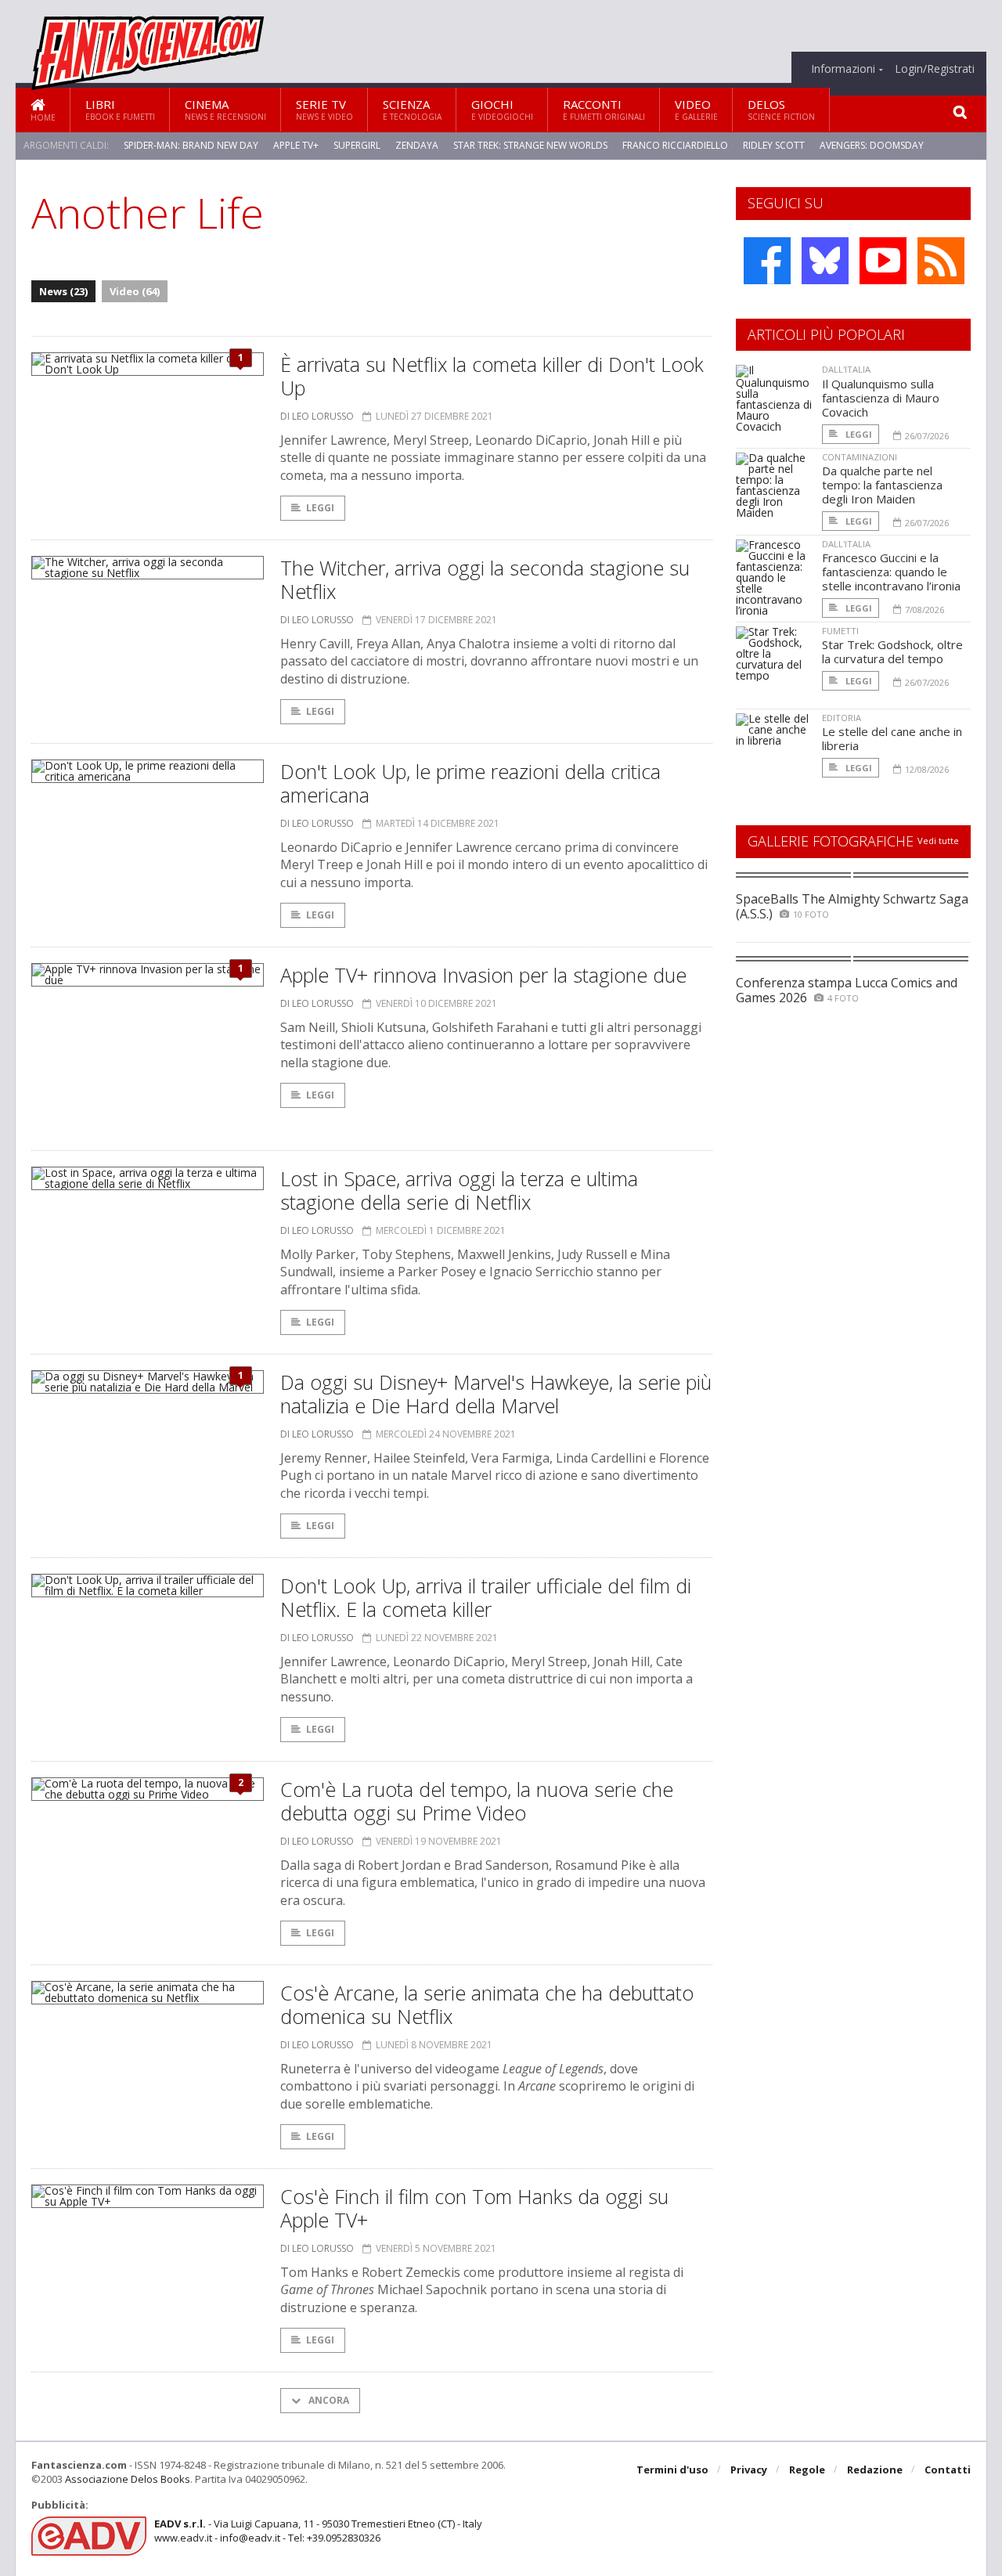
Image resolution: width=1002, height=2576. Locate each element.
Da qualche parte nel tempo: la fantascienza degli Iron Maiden (882, 485)
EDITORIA (842, 718)
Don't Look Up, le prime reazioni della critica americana (470, 783)
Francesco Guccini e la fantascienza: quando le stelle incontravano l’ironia (891, 572)
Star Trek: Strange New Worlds (530, 145)
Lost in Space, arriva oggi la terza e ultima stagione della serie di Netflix (459, 1190)
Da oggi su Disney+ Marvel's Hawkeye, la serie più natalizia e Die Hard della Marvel (496, 1394)
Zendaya (417, 145)
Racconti (604, 109)
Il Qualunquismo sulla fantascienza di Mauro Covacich (881, 398)
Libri (120, 109)
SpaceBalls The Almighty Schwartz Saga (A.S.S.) (852, 906)
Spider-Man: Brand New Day (191, 145)
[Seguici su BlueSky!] (825, 261)
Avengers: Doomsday (872, 145)
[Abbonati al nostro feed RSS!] (941, 261)
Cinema (225, 109)
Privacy (749, 2470)
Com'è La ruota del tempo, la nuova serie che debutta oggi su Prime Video (477, 1801)
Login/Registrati (935, 69)
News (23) (63, 291)
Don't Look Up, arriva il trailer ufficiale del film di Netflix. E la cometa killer (486, 1597)
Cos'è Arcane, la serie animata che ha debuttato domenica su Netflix (487, 2004)
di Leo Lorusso (317, 416)
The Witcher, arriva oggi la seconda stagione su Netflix (485, 579)
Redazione (875, 2470)
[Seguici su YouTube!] (883, 261)
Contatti (948, 2470)
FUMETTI (840, 631)
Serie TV (324, 109)
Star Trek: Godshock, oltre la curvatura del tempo (892, 651)
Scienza (412, 109)
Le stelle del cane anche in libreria (892, 738)
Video (696, 109)
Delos (781, 109)
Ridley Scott (774, 145)
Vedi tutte (938, 841)
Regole (807, 2470)
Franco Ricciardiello (675, 145)
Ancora (328, 2400)
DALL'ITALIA (846, 369)
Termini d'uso (672, 2470)
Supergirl (357, 145)
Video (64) (135, 291)
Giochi (502, 109)
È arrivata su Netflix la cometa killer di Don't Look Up (492, 376)
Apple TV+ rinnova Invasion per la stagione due (483, 975)
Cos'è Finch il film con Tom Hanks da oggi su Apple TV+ (474, 2208)
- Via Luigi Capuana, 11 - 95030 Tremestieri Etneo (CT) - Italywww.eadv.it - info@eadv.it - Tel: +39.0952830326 (318, 2531)
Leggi (320, 508)
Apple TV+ (296, 145)
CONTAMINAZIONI (860, 457)
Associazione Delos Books (128, 2479)
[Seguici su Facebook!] (767, 261)
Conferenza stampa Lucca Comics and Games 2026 (847, 990)
